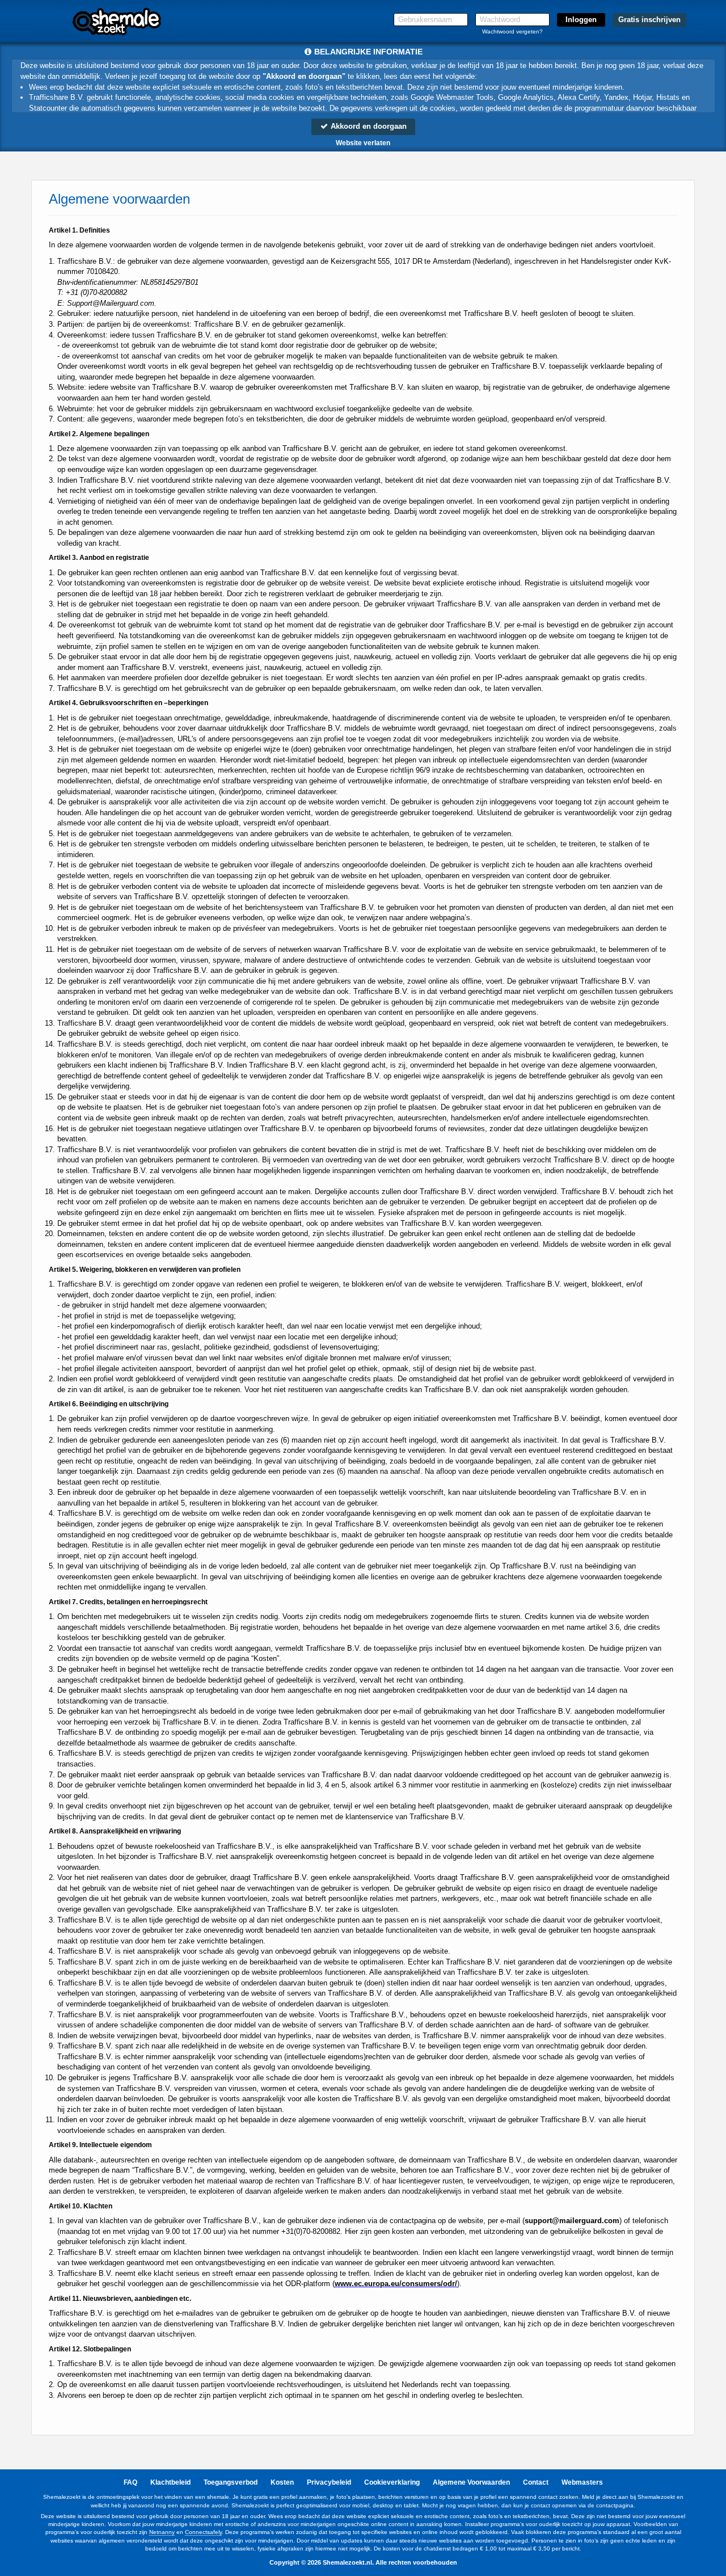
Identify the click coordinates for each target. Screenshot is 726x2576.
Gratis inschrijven (649, 20)
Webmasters (582, 2482)
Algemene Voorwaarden (471, 2482)
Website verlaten (363, 143)
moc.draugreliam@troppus (572, 2221)
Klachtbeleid (170, 2482)
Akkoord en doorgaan (368, 126)
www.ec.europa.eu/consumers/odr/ (396, 2284)
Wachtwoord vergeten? (512, 31)
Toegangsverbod (231, 2482)
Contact (536, 2482)
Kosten (282, 2482)
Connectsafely (203, 2532)
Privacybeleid (329, 2482)
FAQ (130, 2482)
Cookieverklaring (392, 2482)
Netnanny (162, 2532)
